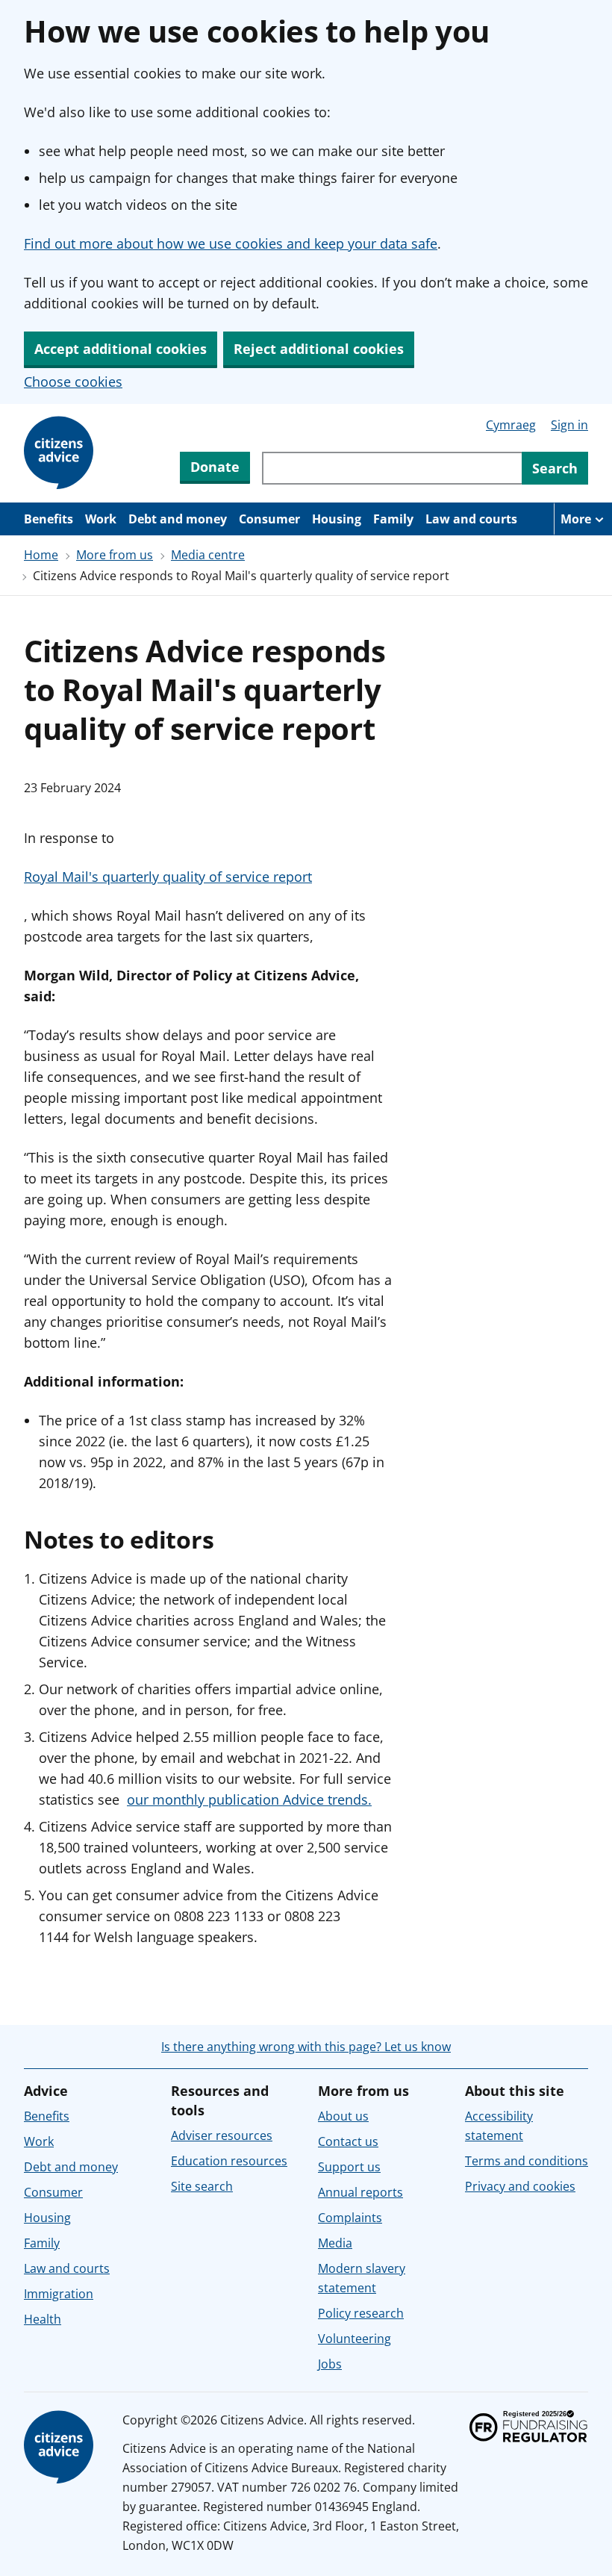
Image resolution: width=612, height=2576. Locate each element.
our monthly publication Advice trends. (249, 1799)
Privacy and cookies (520, 2186)
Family (393, 519)
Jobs (330, 2364)
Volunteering (355, 2339)
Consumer (269, 519)
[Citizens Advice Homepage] (61, 453)
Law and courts (471, 519)
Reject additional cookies (319, 349)
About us (343, 2116)
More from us (115, 555)
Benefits (49, 519)
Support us (349, 2167)
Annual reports (360, 2192)
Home (41, 555)
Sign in (569, 425)
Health (43, 2319)
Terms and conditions (527, 2161)
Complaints (350, 2218)
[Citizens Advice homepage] (61, 2448)
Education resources (229, 2161)
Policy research (361, 2313)
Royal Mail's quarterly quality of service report (168, 877)
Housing (337, 519)
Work (101, 519)
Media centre (208, 555)
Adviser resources (222, 2135)
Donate (215, 467)
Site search (202, 2186)
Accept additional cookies (121, 349)
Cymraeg (511, 425)
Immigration (59, 2294)
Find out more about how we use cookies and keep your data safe (231, 243)
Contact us (348, 2141)
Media (335, 2243)
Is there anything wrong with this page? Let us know (306, 2047)
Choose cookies (73, 382)
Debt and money (178, 519)
